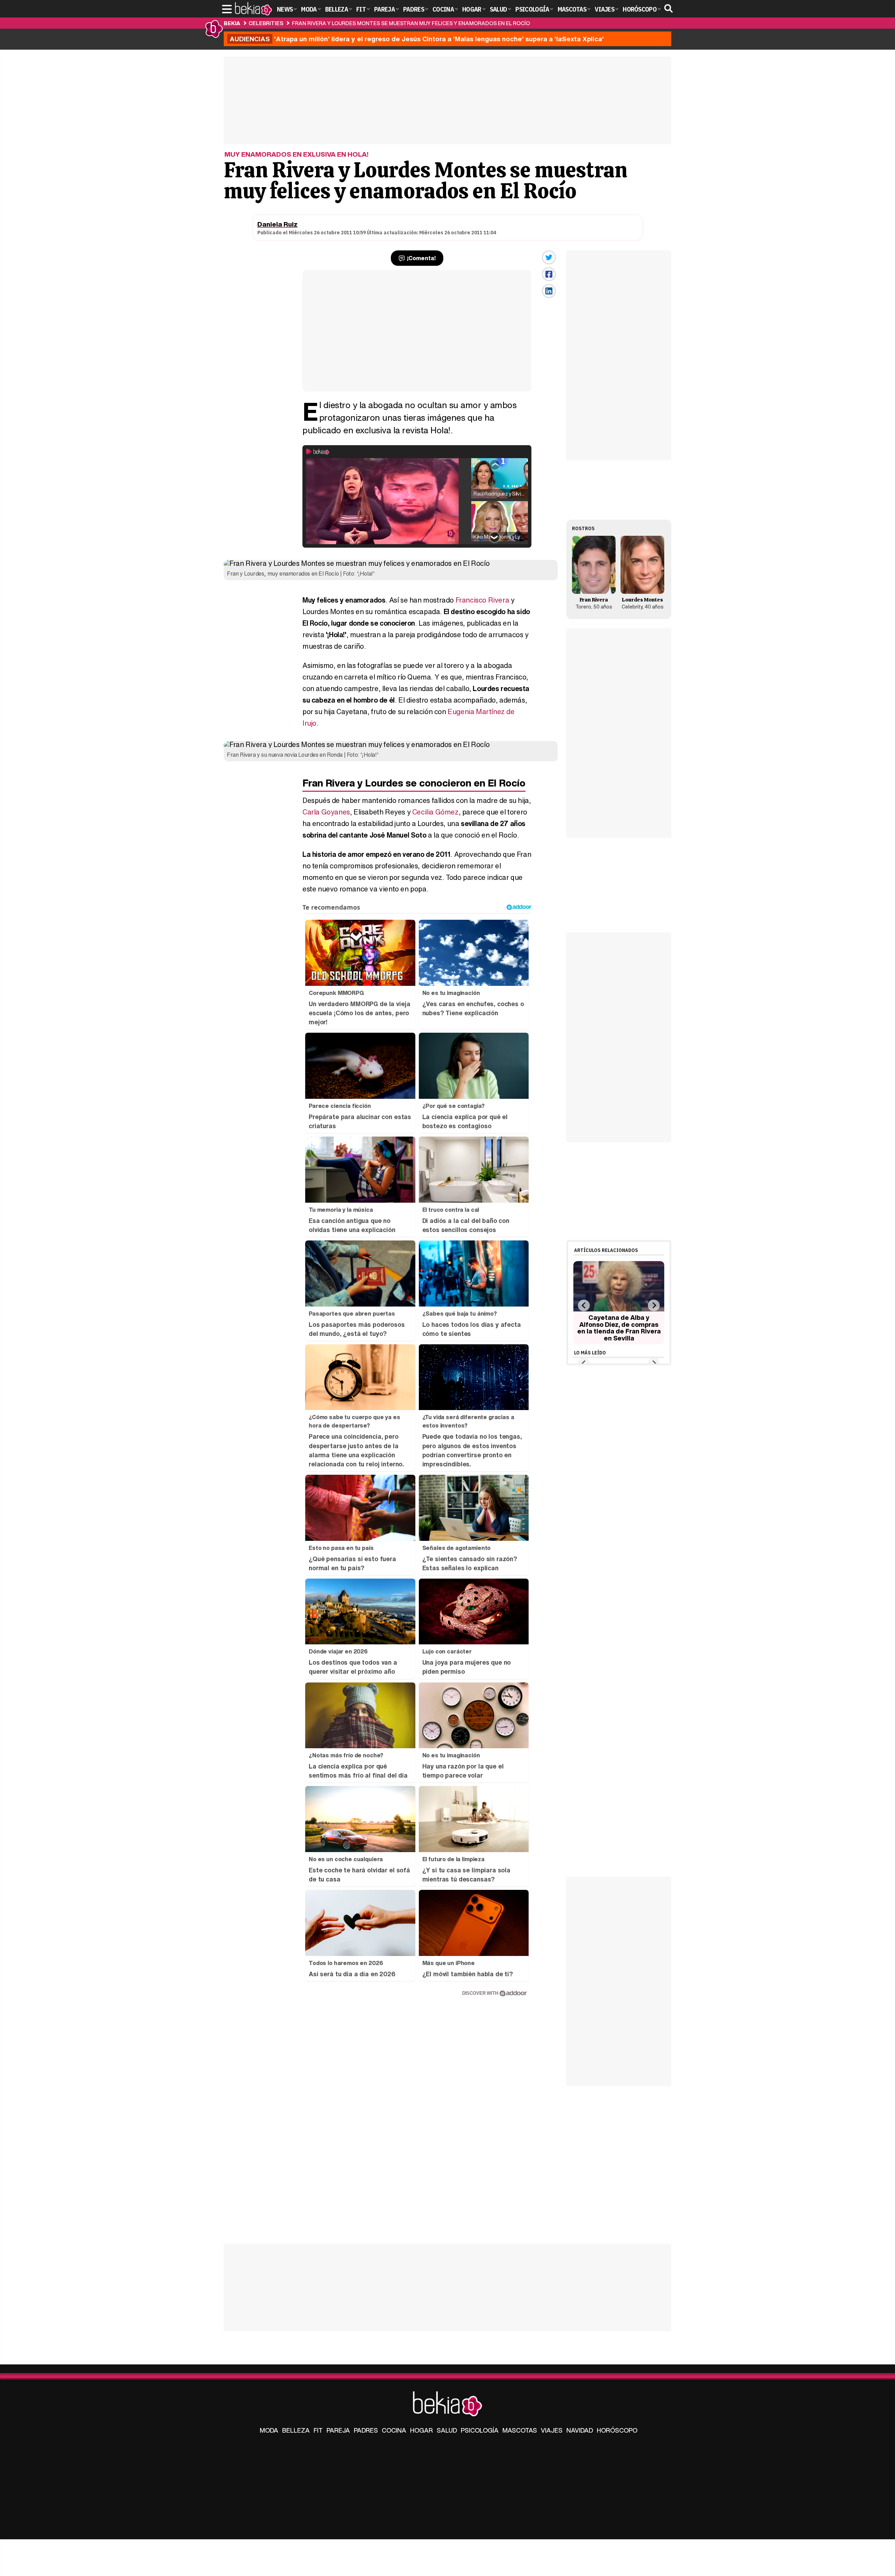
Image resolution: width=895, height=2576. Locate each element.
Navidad (580, 2430)
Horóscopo (617, 2430)
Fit (318, 2430)
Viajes (552, 2430)
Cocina (394, 2430)
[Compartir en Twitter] (549, 257)
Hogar (421, 2430)
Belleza (296, 2430)
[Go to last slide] (584, 1305)
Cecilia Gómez (435, 812)
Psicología (480, 2430)
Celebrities (266, 23)
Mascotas (520, 2430)
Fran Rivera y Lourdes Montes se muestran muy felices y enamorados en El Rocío (411, 23)
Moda (269, 2430)
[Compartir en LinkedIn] (549, 291)
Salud (447, 2430)
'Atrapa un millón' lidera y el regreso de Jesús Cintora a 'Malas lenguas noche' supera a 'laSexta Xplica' (417, 39)
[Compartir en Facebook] (549, 274)
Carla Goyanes (326, 812)
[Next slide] (654, 1305)
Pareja (338, 2430)
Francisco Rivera (482, 600)
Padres (366, 2430)
